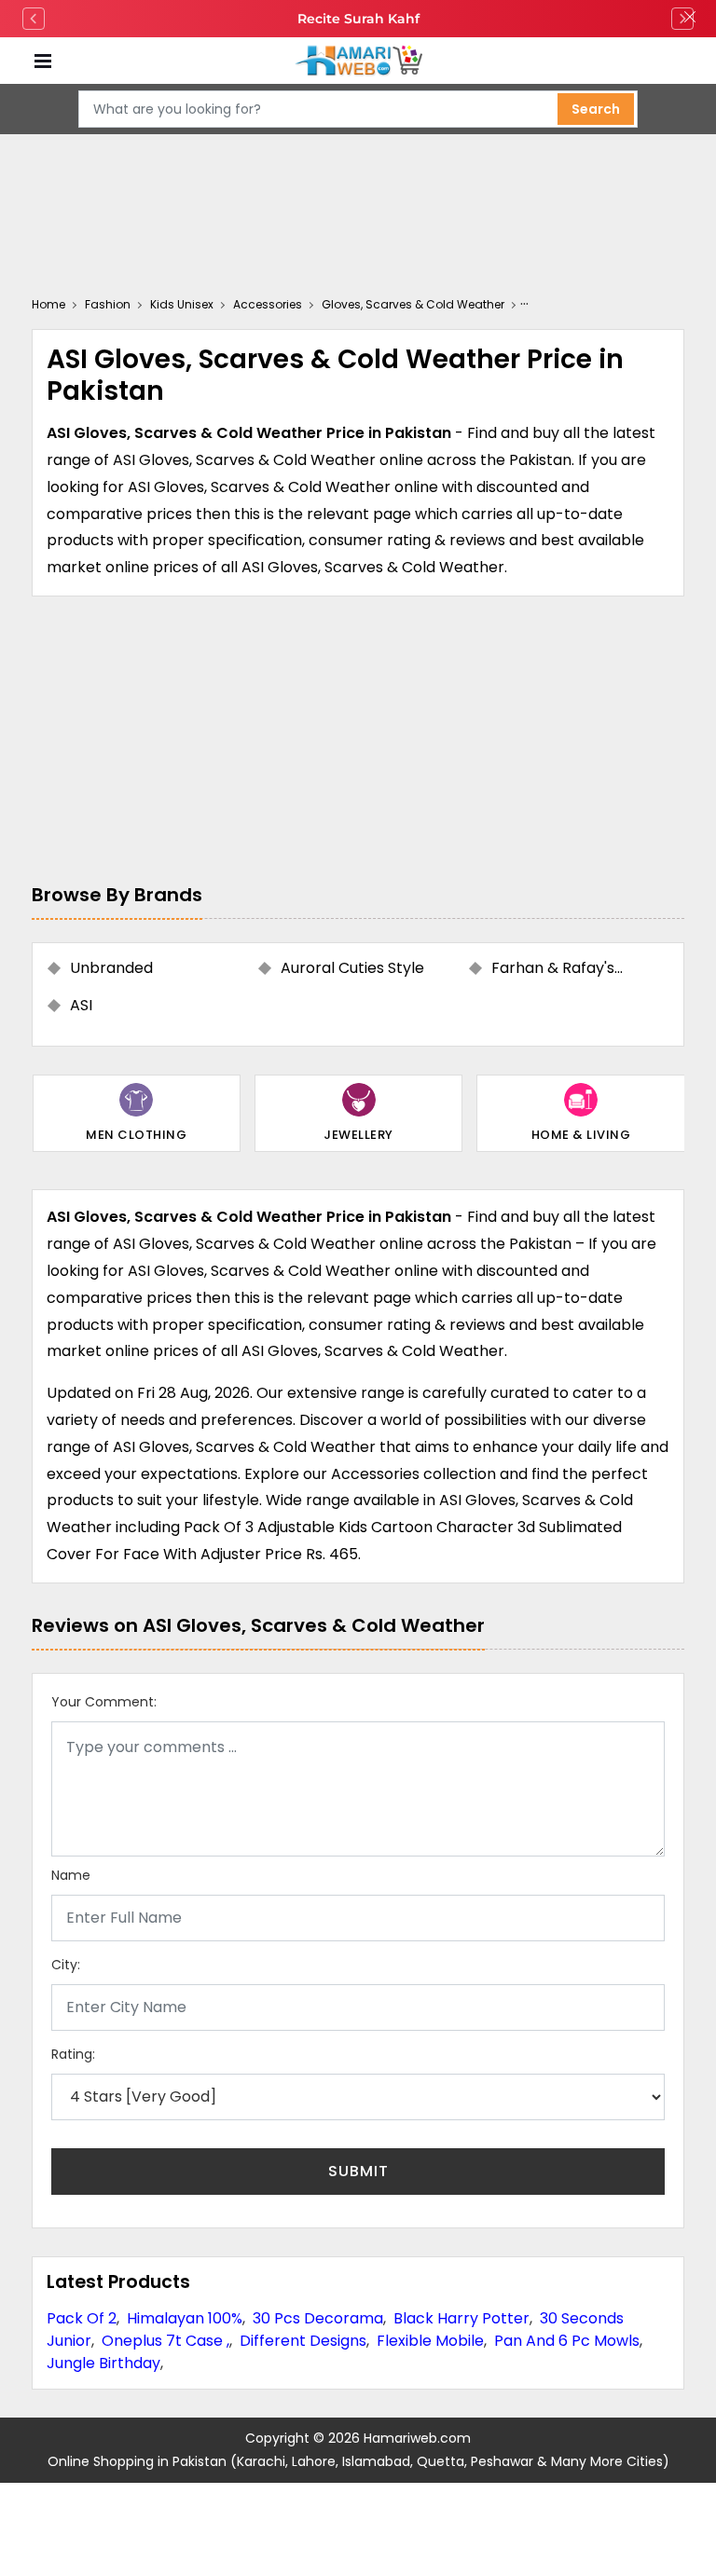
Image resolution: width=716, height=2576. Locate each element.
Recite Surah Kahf (358, 19)
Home (48, 304)
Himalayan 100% (185, 2318)
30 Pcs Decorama (318, 2318)
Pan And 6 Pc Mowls (567, 2341)
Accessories (268, 304)
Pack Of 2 (82, 2318)
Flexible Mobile (430, 2341)
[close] (690, 19)
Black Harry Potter (461, 2318)
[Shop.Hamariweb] (358, 61)
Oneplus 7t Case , (165, 2341)
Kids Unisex (182, 304)
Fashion (108, 304)
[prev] (34, 19)
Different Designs (303, 2341)
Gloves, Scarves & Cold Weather (413, 304)
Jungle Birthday (103, 2363)
